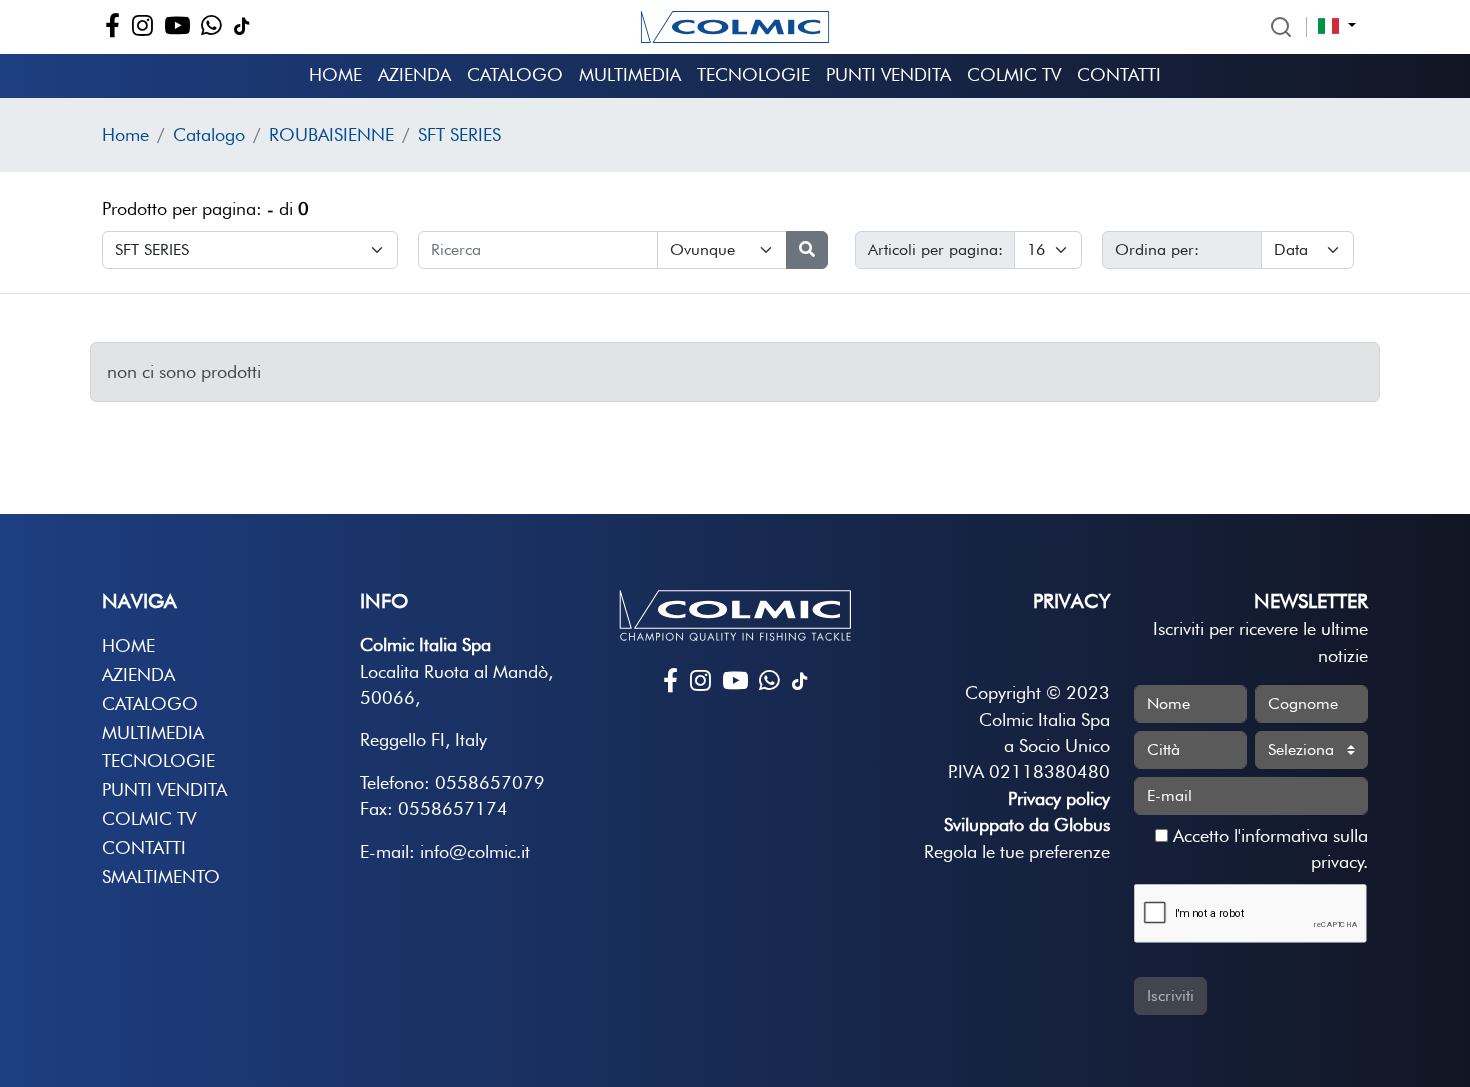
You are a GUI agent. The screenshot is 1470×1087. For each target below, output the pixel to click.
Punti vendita (888, 74)
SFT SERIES (459, 134)
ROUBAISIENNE (331, 134)
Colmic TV (1014, 74)
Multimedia (630, 74)
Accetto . (1268, 848)
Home (335, 74)
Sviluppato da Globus (1027, 824)
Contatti (1119, 74)
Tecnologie (753, 74)
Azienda (414, 74)
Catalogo (515, 74)
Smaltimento (161, 876)
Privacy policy (1059, 798)
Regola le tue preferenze (1017, 851)
